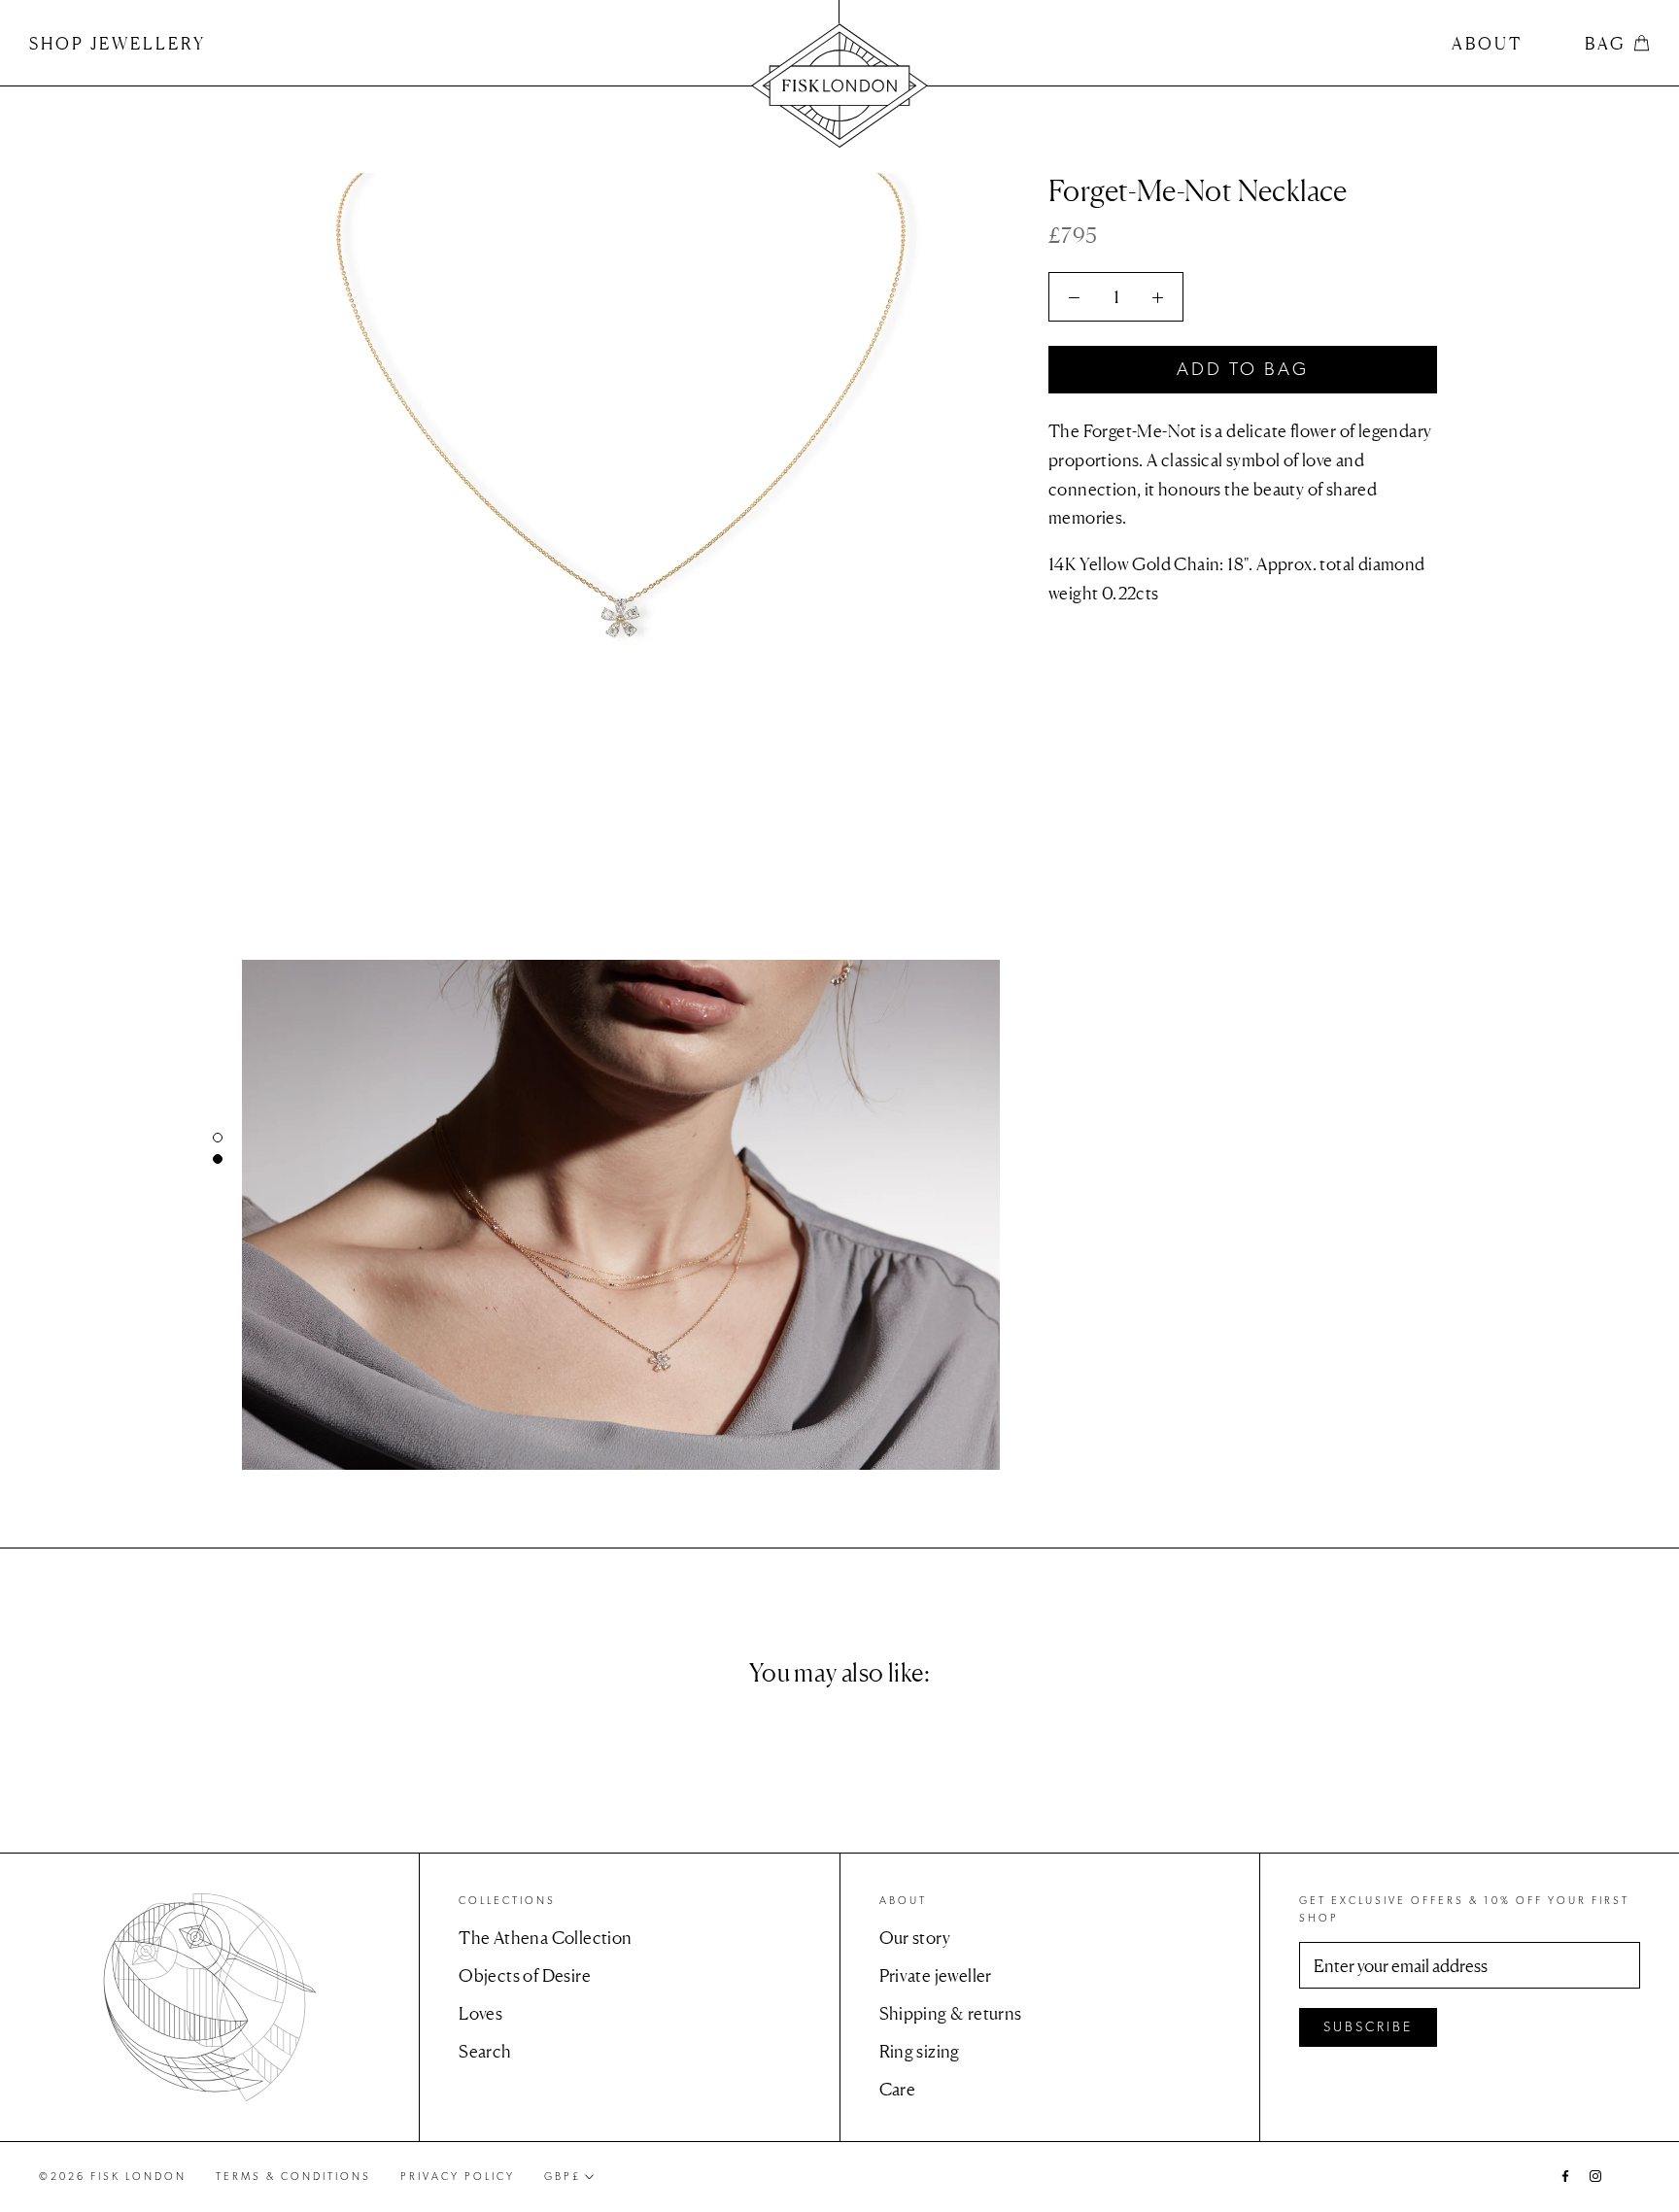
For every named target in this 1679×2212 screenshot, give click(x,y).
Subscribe (1368, 2027)
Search (485, 2051)
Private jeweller (936, 1975)
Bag (1605, 43)
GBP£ (563, 2177)
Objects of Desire (525, 1975)
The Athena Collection (545, 1937)
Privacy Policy (458, 2177)
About (1487, 43)
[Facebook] (1565, 2174)
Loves (480, 2013)
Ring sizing (920, 2051)
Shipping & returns (951, 2013)
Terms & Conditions (293, 2177)
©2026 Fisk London (113, 2177)
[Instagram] (1595, 2174)
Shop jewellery (118, 43)
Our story (915, 1937)
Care (898, 2089)
